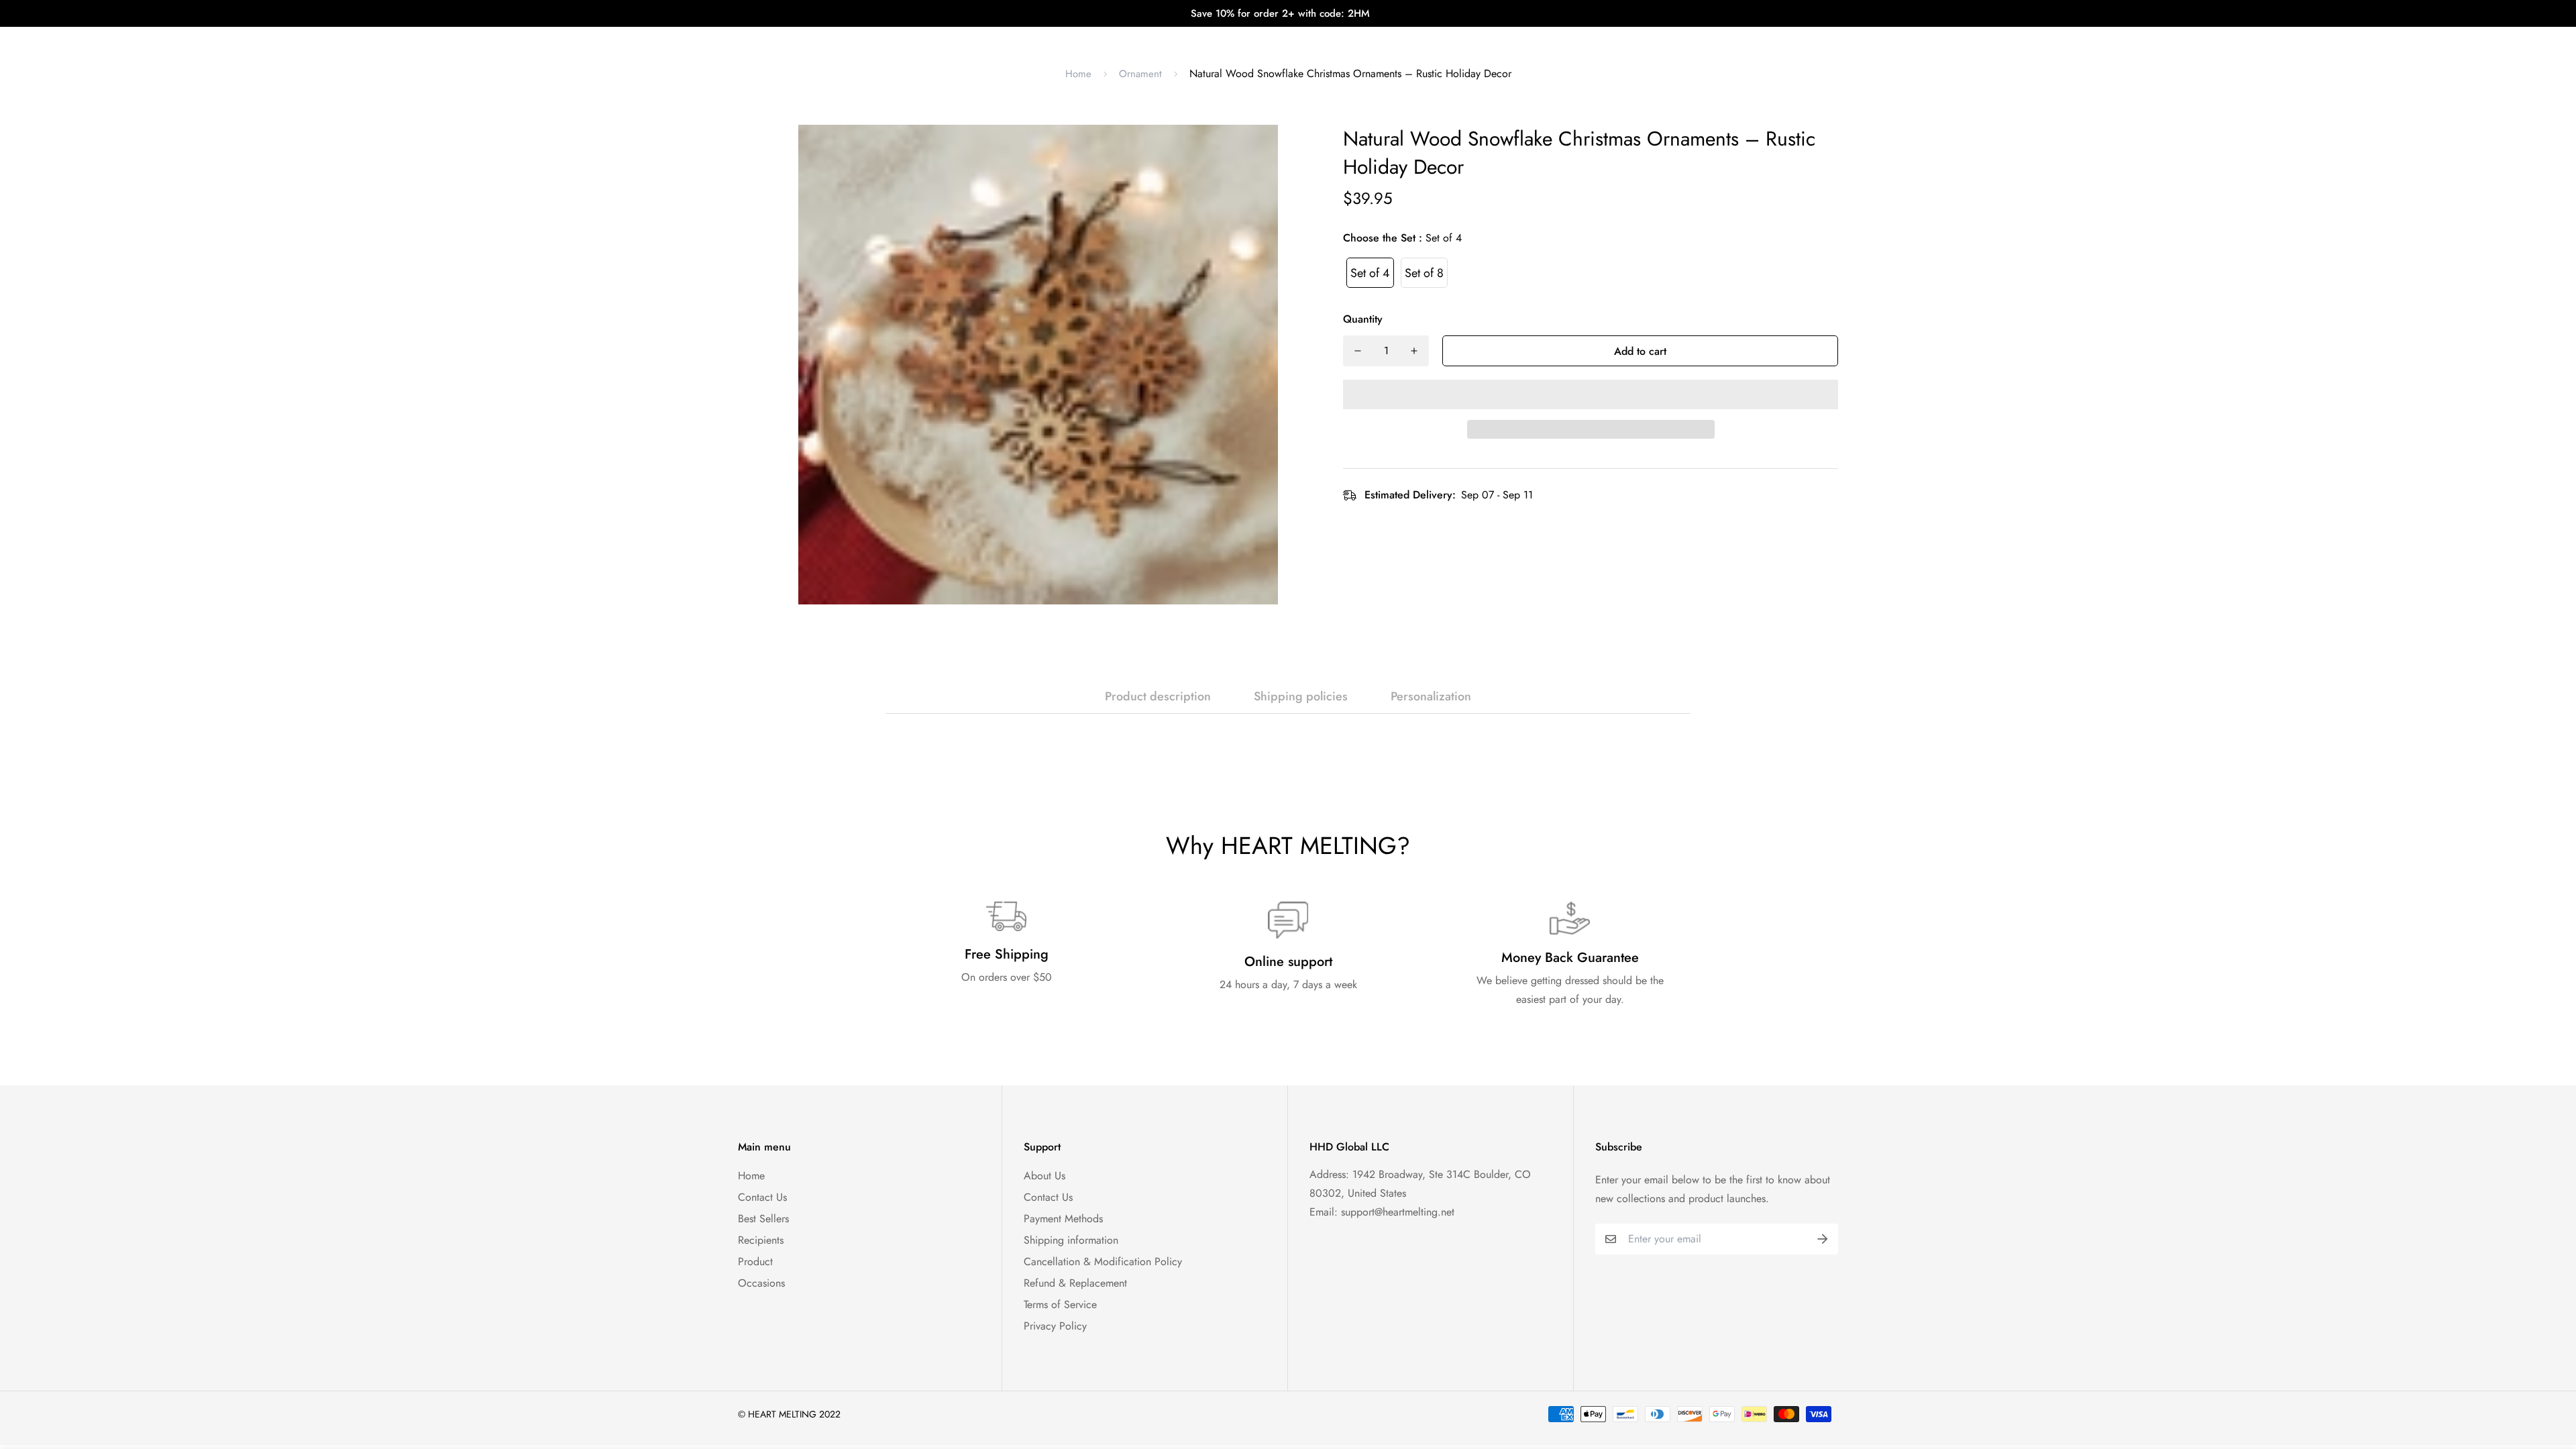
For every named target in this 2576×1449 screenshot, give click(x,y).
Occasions (761, 1283)
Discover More (1404, 40)
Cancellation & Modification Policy (1103, 1262)
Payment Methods (1063, 1219)
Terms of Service (1060, 1304)
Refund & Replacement (1075, 1283)
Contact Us (762, 1197)
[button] (1591, 394)
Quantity (1363, 319)
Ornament (1140, 74)
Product (755, 1262)
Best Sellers (763, 1219)
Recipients (761, 1240)
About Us (1044, 1176)
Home (1078, 74)
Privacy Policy (1055, 1326)
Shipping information (1071, 1240)
